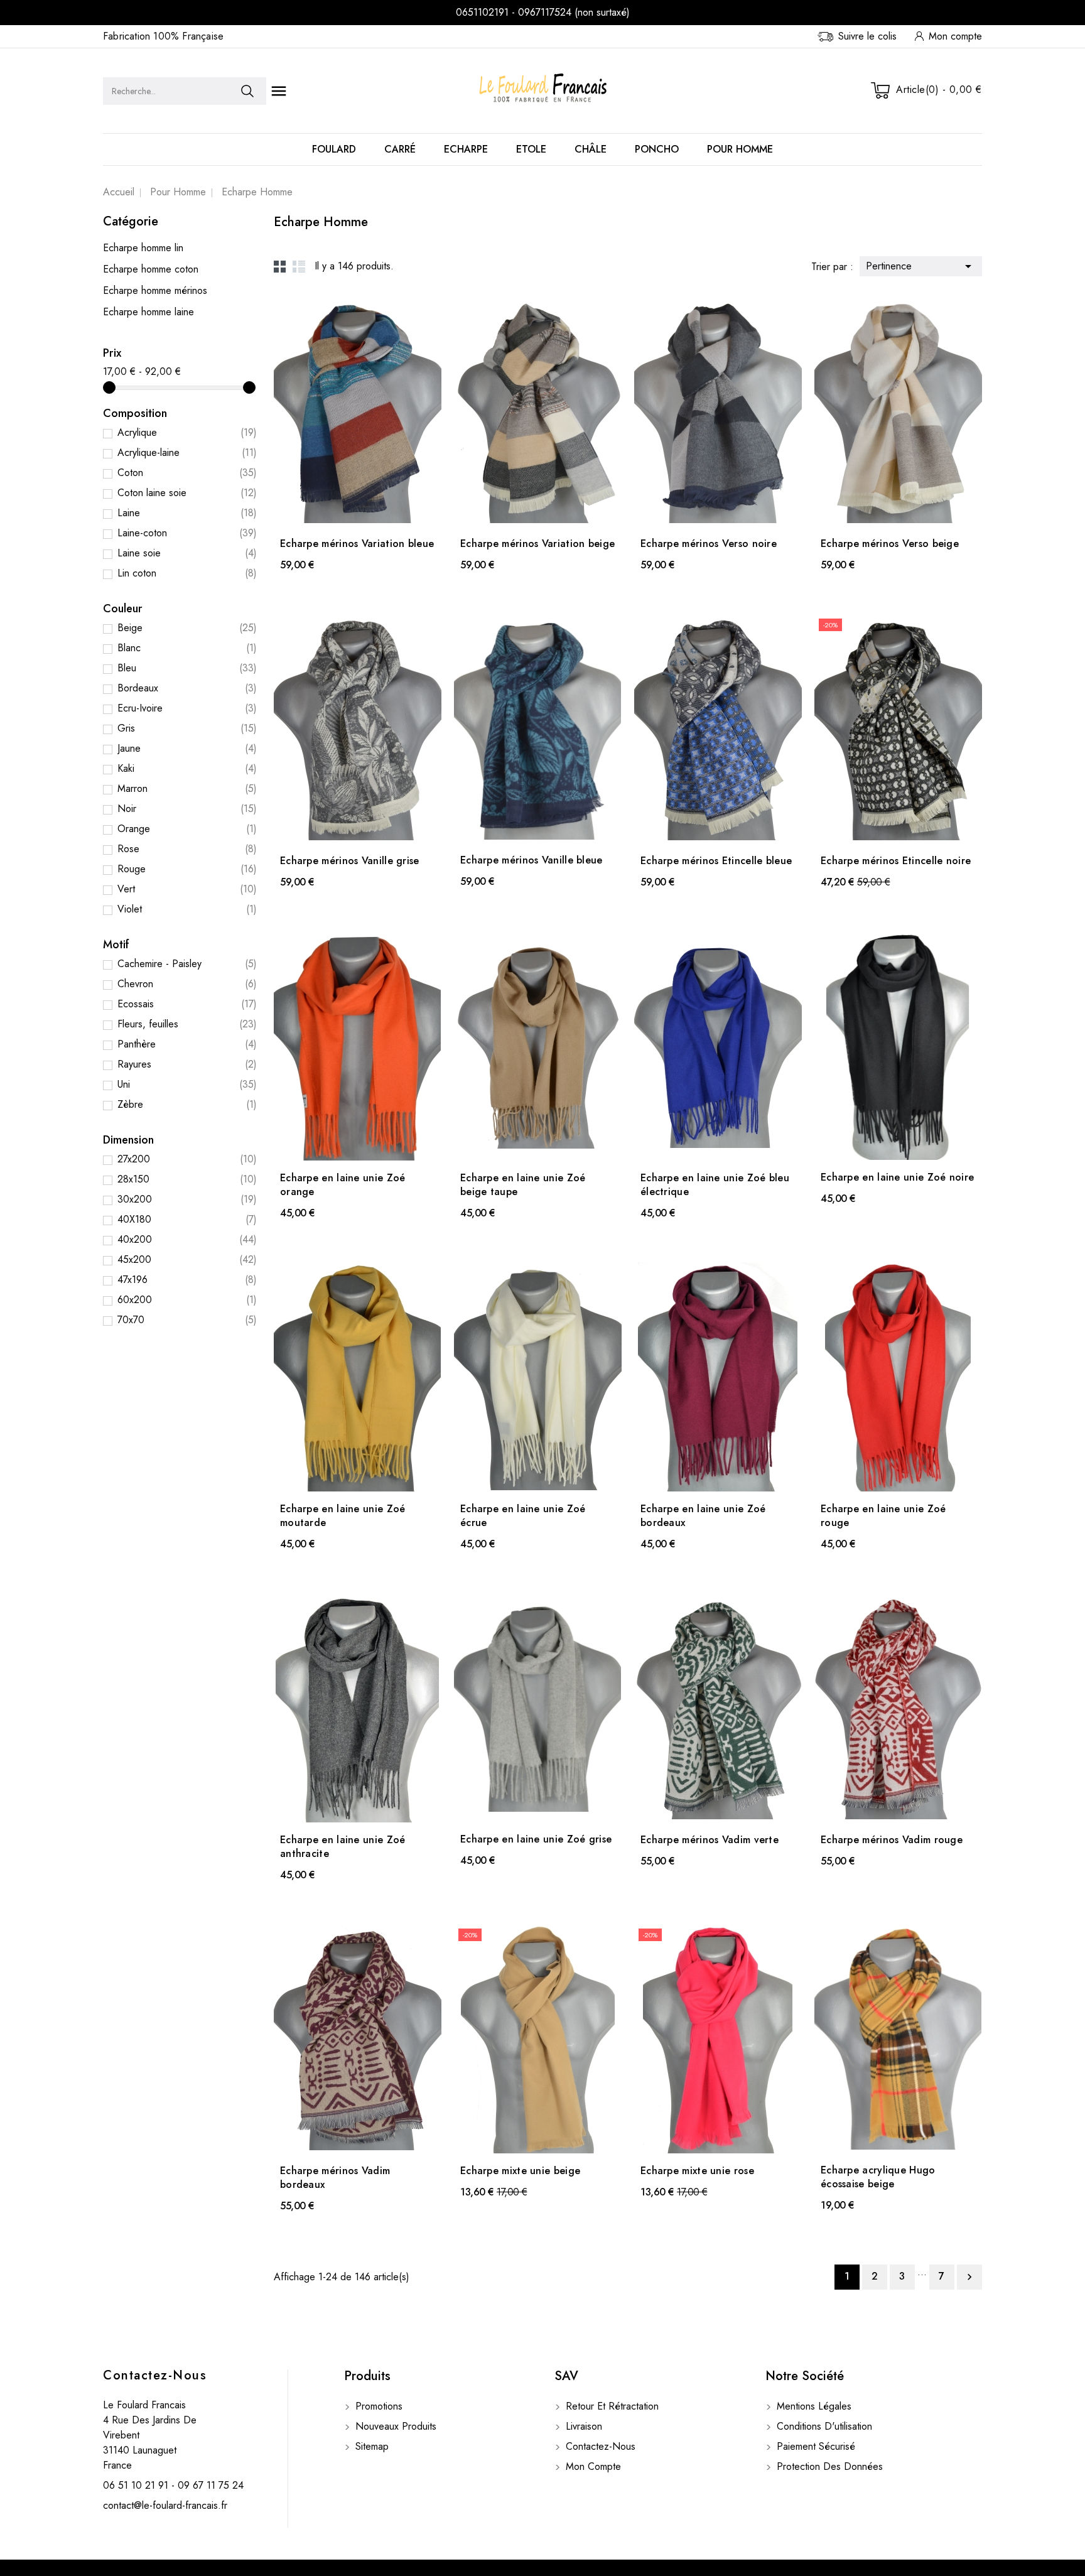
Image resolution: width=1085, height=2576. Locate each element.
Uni (187, 1084)
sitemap (370, 2446)
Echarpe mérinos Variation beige (537, 544)
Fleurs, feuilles (187, 1024)
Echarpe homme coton (151, 269)
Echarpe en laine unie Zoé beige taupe (523, 1185)
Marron (187, 788)
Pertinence (921, 266)
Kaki (187, 768)
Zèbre (187, 1104)
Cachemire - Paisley (187, 964)
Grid (280, 266)
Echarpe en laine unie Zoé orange (343, 1185)
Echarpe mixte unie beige (520, 2171)
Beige (187, 628)
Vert (187, 889)
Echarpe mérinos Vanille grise (350, 861)
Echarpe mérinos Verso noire (709, 544)
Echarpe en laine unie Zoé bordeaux (703, 1516)
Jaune (187, 748)
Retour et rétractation (611, 2406)
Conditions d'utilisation (823, 2426)
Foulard (334, 149)
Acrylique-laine (187, 452)
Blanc (187, 648)
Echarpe (466, 149)
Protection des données (828, 2466)
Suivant (969, 2277)
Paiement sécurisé (814, 2446)
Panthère (187, 1044)
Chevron (187, 984)
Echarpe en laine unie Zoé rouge (883, 1516)
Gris (187, 728)
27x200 (187, 1159)
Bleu (187, 668)
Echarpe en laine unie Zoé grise (536, 1839)
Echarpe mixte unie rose (697, 2171)
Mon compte (592, 2466)
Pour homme (740, 149)
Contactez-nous (155, 2375)
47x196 (187, 1280)
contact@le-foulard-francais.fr (165, 2505)
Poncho (657, 149)
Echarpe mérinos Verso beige (890, 544)
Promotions (377, 2406)
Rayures (187, 1064)
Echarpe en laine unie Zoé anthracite (343, 1847)
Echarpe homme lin (143, 248)
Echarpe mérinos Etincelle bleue (716, 861)
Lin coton (187, 573)
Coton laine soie (187, 493)
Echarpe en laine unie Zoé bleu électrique (715, 1185)
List (299, 266)
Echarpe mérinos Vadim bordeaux (335, 2178)
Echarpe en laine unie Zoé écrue (523, 1516)
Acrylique (187, 432)
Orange (187, 829)
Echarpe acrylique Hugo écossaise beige (878, 2177)
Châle (591, 149)
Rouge (187, 869)
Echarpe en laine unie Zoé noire (897, 1177)
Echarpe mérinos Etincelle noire (896, 861)
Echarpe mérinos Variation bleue (357, 544)
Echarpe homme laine (148, 312)
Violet (187, 909)
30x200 (187, 1199)
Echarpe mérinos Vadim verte (710, 1840)
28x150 (187, 1179)
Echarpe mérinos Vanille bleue (532, 860)
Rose (187, 849)
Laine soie (187, 553)
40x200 (187, 1239)
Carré (400, 149)
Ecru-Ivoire (187, 708)
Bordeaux (187, 688)
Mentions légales (812, 2406)
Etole (531, 149)
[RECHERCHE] (247, 91)
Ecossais (187, 1004)
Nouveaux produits (394, 2426)
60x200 (187, 1300)
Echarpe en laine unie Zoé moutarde (343, 1516)
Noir (187, 809)
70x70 (187, 1320)
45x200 (187, 1259)
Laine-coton (187, 533)
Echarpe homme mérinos (155, 290)
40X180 (187, 1219)
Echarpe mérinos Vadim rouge (892, 1840)
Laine (187, 513)
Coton (187, 473)
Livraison (582, 2426)
